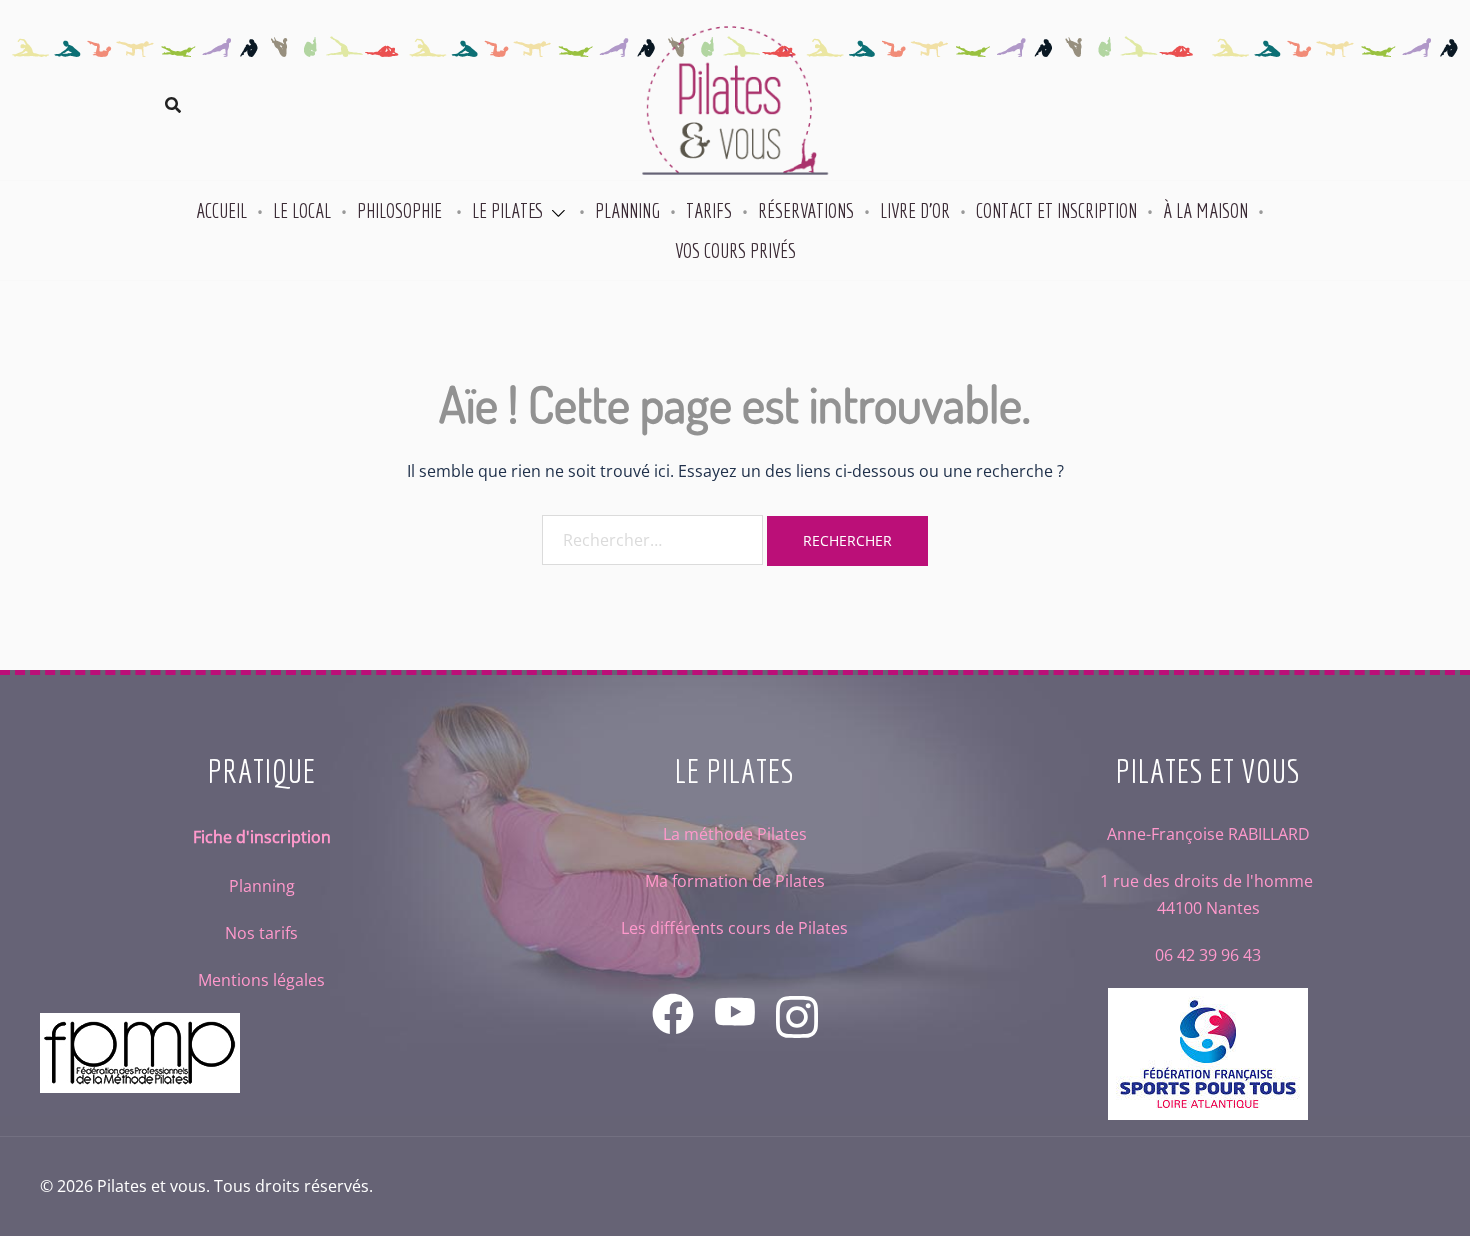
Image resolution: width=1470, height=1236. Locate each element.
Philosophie (401, 210)
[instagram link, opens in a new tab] (797, 1000)
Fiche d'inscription (262, 837)
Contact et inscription (1056, 210)
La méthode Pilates (735, 834)
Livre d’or (915, 210)
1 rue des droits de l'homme (1208, 881)
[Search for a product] (173, 105)
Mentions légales (261, 980)
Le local (302, 210)
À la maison (1205, 210)
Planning (627, 210)
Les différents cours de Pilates (734, 928)
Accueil (221, 210)
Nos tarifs (261, 933)
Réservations (806, 210)
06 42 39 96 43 (1208, 955)
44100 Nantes (1208, 908)
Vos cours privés (735, 250)
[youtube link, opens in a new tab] (735, 1000)
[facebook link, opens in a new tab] (673, 1000)
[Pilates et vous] (735, 103)
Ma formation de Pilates (735, 881)
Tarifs (709, 210)
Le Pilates (508, 210)
